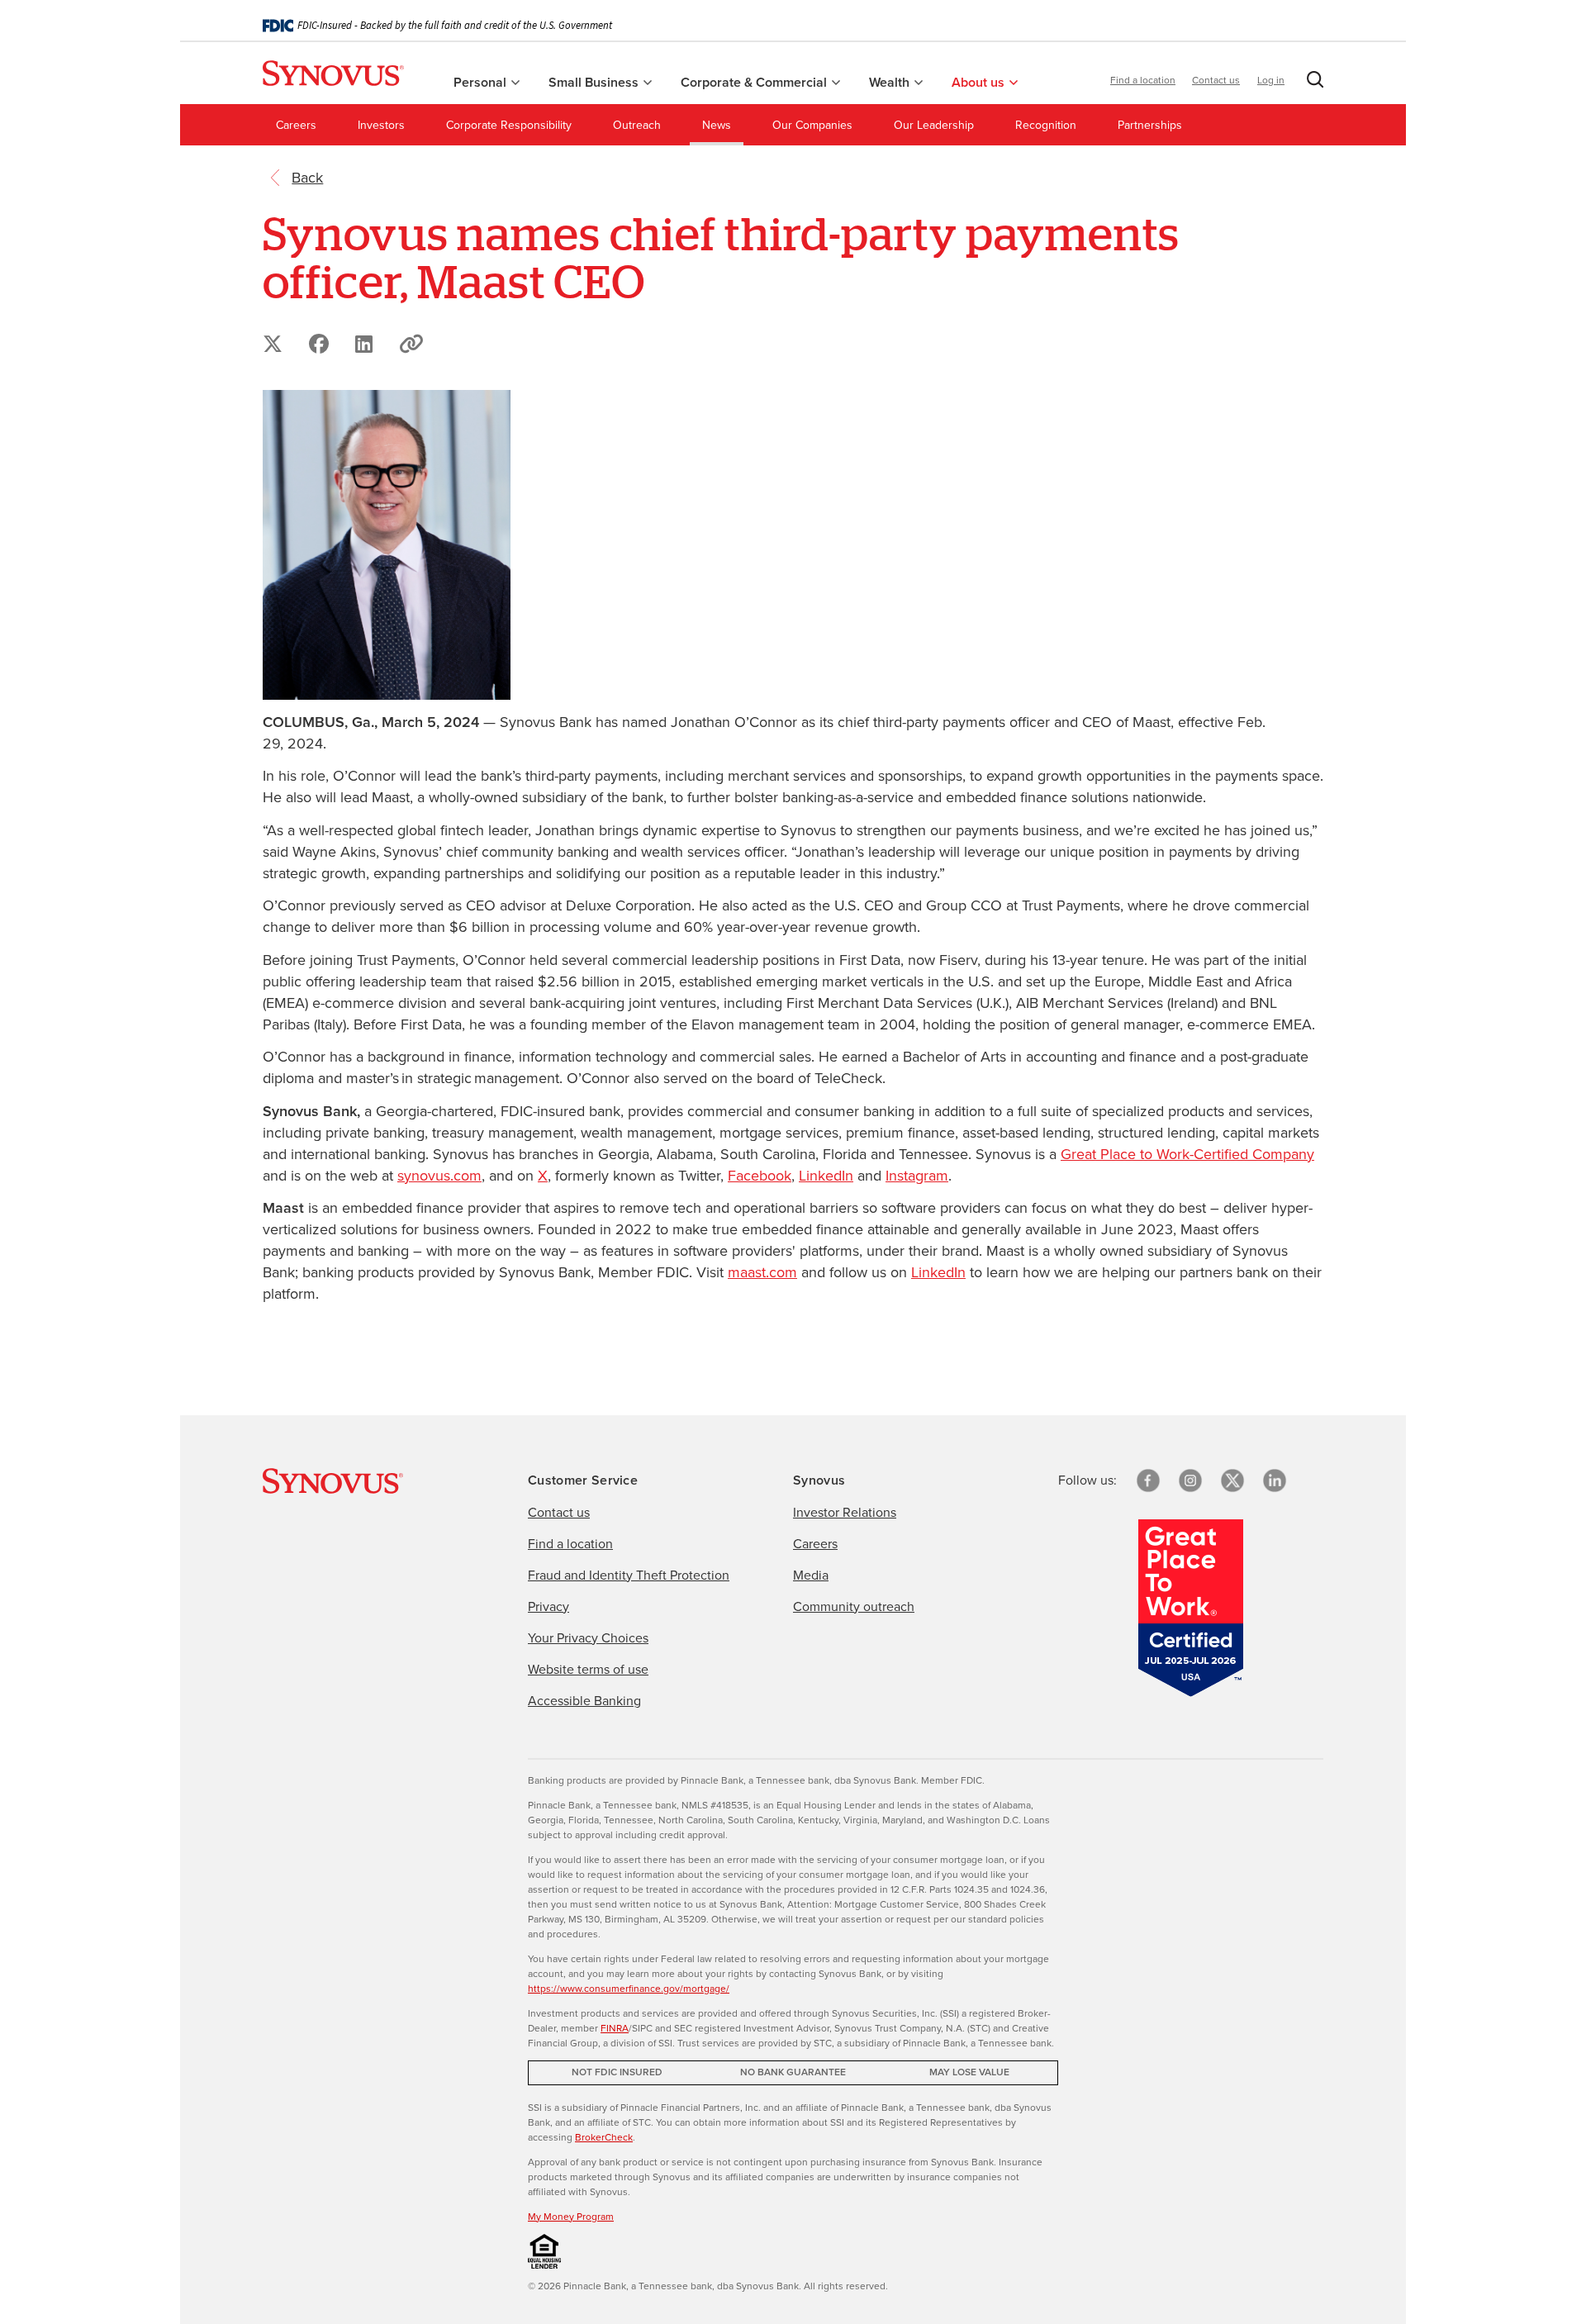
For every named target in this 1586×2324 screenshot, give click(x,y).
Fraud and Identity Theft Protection (629, 1575)
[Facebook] (1148, 1480)
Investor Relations (845, 1512)
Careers (815, 1544)
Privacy (548, 1606)
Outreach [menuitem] (637, 125)
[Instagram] (1190, 1480)
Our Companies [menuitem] (812, 125)
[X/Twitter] (1232, 1480)
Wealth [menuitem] (891, 82)
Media (811, 1575)
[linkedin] (1275, 1480)
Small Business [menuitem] (595, 82)
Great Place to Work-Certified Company (1187, 1154)
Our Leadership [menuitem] (934, 125)
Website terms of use (588, 1669)
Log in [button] (1271, 80)
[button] (1312, 83)
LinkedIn (826, 1176)
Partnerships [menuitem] (1150, 125)
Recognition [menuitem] (1046, 125)
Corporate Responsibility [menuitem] (509, 125)
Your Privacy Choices (588, 1638)
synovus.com (439, 1176)
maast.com (762, 1272)
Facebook (760, 1176)
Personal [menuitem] (482, 82)
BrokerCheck (604, 2137)
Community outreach (854, 1606)
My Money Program (571, 2217)
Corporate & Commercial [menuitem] (755, 82)
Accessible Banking (584, 1701)
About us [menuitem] (980, 82)
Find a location (1143, 80)
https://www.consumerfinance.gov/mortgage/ (629, 1989)
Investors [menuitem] (381, 125)
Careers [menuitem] (296, 125)
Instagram (917, 1176)
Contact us (1216, 80)
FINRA (615, 2028)
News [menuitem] (717, 125)
